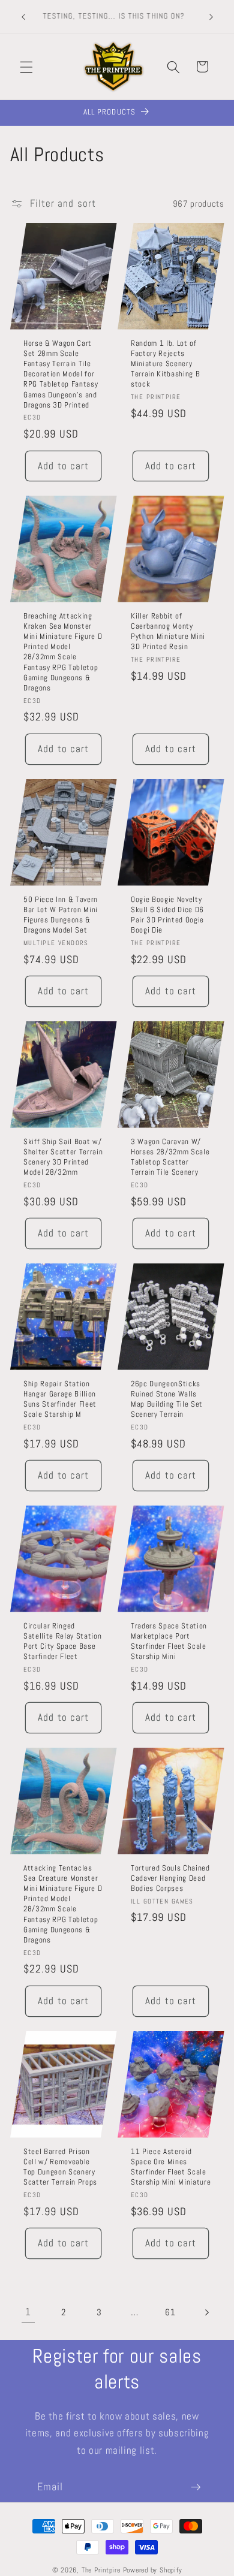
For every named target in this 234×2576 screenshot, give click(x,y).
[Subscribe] (196, 2487)
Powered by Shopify (153, 2570)
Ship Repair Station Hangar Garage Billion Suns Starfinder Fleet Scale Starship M (60, 1399)
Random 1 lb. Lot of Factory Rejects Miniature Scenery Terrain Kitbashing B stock (165, 364)
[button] (26, 67)
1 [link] (28, 2312)
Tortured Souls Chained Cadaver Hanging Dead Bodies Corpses (170, 1878)
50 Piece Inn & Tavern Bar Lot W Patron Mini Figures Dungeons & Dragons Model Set (61, 915)
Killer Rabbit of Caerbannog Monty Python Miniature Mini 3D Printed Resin (168, 631)
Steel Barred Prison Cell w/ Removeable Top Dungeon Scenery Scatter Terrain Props (60, 2166)
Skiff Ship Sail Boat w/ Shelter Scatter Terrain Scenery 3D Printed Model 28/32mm (63, 1157)
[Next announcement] (211, 17)
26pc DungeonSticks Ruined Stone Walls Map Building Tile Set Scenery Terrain (167, 1399)
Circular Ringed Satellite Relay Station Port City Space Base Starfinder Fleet (62, 1641)
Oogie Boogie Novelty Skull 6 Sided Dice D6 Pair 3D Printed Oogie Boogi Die (167, 915)
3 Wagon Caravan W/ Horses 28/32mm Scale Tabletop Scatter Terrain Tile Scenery (170, 1157)
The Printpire (101, 2570)
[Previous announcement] (23, 17)
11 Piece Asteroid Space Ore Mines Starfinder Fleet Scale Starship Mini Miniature (171, 2166)
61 (170, 2312)
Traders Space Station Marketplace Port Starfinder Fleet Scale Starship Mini (169, 1641)
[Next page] (206, 2313)
